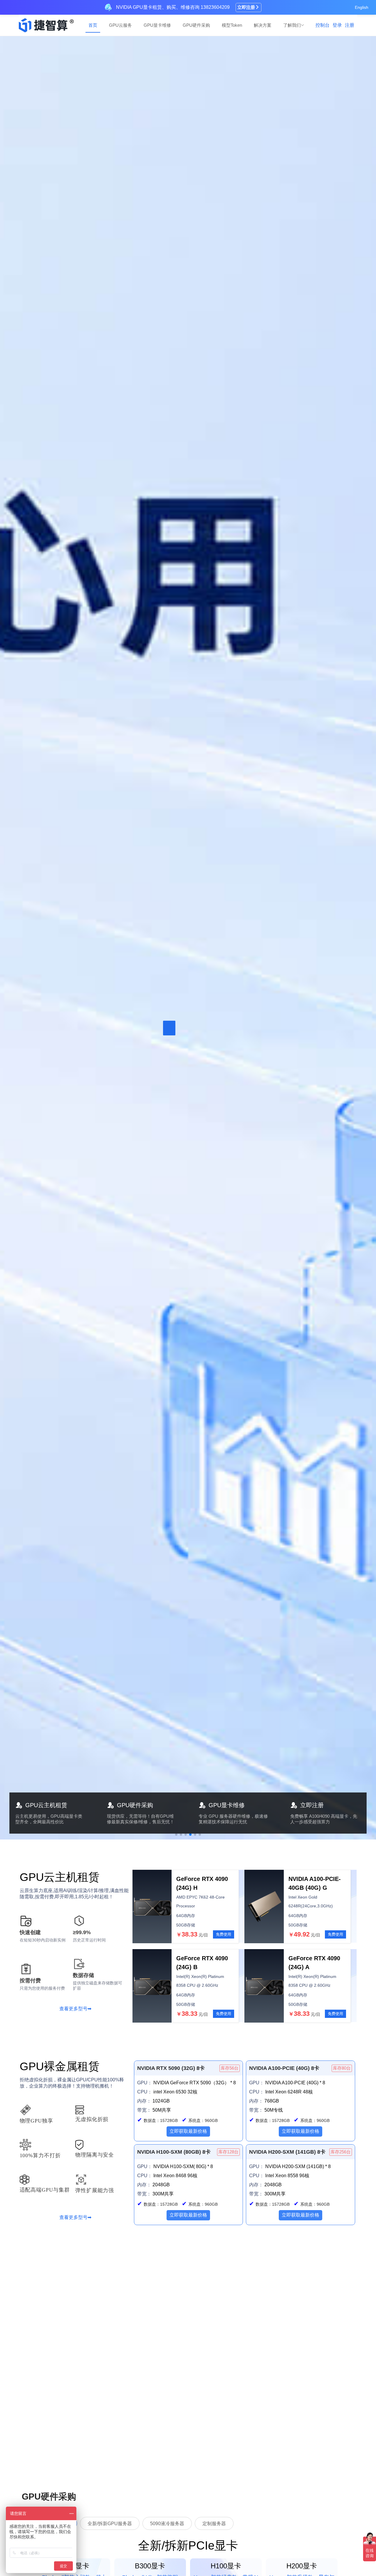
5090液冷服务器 (167, 2524)
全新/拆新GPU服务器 (110, 2524)
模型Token (232, 25)
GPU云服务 (120, 25)
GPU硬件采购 (196, 25)
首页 (93, 25)
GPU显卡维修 (157, 25)
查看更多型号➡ (75, 2008)
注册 (350, 25)
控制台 (323, 25)
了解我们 (292, 25)
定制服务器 (214, 2524)
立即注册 (246, 7)
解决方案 (263, 25)
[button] (176, 1834)
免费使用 (224, 1934)
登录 (337, 25)
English (362, 7)
